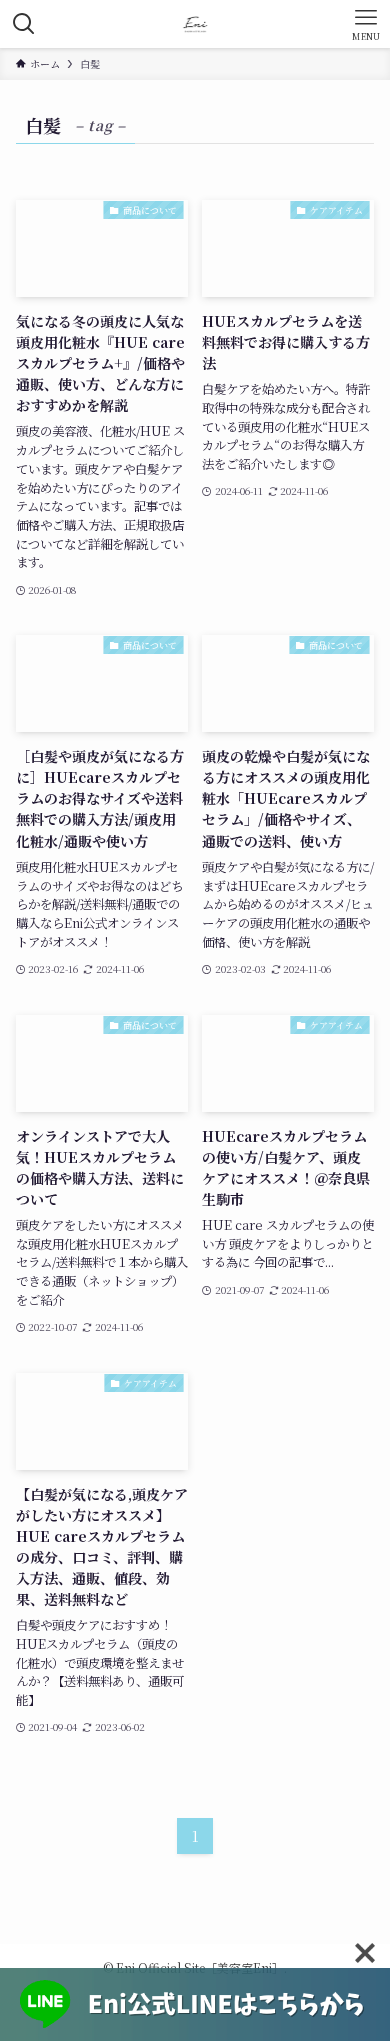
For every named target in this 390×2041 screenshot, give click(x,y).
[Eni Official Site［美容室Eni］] (195, 24)
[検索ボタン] (24, 24)
